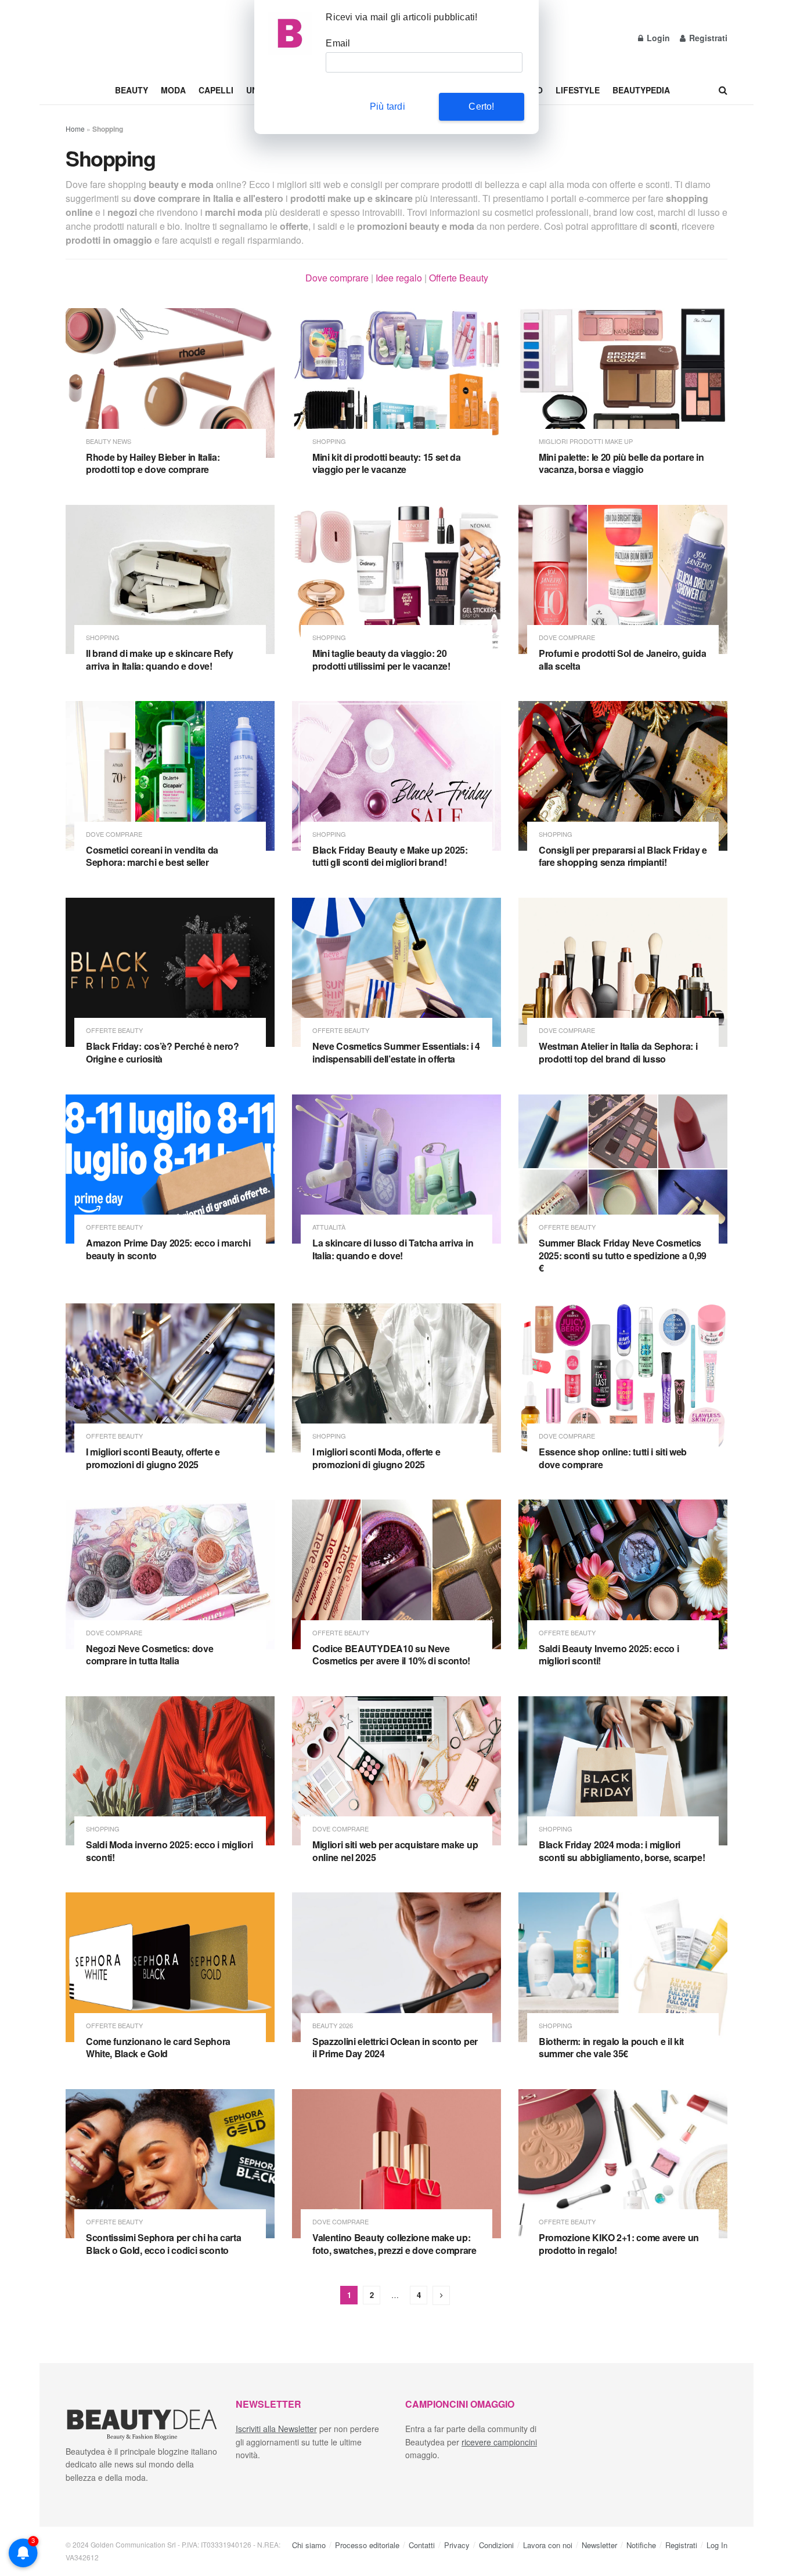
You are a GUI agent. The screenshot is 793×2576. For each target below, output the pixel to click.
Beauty (131, 90)
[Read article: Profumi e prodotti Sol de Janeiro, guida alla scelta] (623, 579)
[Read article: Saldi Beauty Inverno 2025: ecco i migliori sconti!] (623, 1574)
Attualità (329, 1227)
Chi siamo (309, 2545)
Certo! (481, 106)
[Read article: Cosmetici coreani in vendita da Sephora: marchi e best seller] (170, 776)
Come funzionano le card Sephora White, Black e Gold (158, 2048)
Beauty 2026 (333, 2026)
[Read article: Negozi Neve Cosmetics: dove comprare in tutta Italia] (170, 1574)
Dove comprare (337, 278)
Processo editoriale (367, 2545)
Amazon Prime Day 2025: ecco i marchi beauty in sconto (168, 1249)
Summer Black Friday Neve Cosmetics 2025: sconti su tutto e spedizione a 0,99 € (623, 1255)
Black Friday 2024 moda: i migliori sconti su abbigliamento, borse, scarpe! (622, 1851)
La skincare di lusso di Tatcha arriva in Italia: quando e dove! (393, 1249)
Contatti (422, 2545)
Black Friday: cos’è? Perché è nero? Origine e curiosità (163, 1052)
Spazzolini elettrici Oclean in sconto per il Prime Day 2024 (395, 2048)
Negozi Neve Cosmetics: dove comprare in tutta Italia (149, 1655)
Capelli (216, 90)
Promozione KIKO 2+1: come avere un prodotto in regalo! (619, 2244)
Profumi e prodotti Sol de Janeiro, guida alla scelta (622, 660)
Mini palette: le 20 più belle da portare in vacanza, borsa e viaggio (621, 463)
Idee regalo (399, 278)
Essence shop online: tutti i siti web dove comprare (613, 1458)
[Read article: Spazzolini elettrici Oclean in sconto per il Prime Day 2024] (396, 1967)
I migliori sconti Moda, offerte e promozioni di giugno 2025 (376, 1458)
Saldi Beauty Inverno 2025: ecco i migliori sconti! (609, 1655)
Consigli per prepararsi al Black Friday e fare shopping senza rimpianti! (623, 856)
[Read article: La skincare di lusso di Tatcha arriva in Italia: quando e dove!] (396, 1169)
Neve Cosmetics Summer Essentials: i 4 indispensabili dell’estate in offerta (396, 1052)
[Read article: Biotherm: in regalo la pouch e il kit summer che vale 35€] (623, 1967)
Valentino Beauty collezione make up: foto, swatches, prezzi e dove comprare (394, 2244)
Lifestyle (578, 90)
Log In (717, 2545)
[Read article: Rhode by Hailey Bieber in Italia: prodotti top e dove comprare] (170, 383)
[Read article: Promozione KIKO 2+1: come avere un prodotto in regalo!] (623, 2164)
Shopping (329, 441)
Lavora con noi (548, 2545)
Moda (173, 90)
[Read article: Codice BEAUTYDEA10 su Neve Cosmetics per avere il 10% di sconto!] (396, 1574)
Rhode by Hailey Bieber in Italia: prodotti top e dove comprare (153, 463)
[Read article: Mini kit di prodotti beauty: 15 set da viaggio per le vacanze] (396, 383)
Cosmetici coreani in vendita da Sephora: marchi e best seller (152, 856)
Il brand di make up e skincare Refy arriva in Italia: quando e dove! (160, 660)
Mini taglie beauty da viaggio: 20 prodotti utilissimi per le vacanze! (381, 660)
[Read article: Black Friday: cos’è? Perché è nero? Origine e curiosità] (170, 972)
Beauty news (109, 441)
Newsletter (599, 2545)
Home (75, 129)
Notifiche (641, 2545)
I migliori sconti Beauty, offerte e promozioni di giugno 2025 (153, 1458)
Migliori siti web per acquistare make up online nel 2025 (395, 1851)
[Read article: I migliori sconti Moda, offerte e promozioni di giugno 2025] (396, 1378)
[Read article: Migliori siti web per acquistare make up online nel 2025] (396, 1771)
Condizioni (496, 2545)
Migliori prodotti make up (586, 441)
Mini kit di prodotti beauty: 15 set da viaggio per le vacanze (387, 463)
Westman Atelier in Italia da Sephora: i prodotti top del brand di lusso (618, 1052)
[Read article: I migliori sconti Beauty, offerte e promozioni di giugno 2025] (170, 1378)
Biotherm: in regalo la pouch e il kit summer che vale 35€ (611, 2048)
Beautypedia (641, 90)
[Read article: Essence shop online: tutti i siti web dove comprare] (623, 1378)
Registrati (707, 38)
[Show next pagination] (441, 2295)
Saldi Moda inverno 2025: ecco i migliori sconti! (169, 1851)
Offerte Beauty (459, 278)
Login (657, 38)
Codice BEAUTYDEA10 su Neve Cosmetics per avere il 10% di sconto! (391, 1655)
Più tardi (388, 106)
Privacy (457, 2545)
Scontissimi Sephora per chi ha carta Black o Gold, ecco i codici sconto (163, 2244)
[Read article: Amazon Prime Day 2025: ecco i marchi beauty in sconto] (170, 1169)
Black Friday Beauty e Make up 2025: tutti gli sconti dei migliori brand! (390, 856)
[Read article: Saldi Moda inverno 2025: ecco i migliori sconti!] (170, 1771)
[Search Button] (723, 90)
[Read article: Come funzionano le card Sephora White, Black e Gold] (170, 1967)
